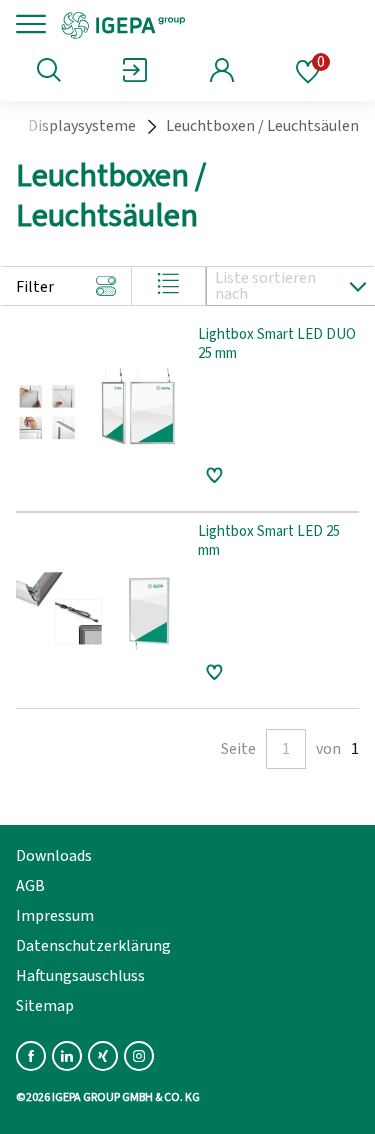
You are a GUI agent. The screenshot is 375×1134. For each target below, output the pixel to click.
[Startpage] (192, 24)
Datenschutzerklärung (93, 946)
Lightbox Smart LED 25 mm (269, 542)
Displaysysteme (82, 126)
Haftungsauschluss (80, 976)
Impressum (55, 916)
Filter (35, 287)
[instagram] (139, 1056)
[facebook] (31, 1056)
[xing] (103, 1056)
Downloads (54, 856)
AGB (30, 886)
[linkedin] (67, 1056)
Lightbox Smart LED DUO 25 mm (277, 345)
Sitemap (45, 1006)
